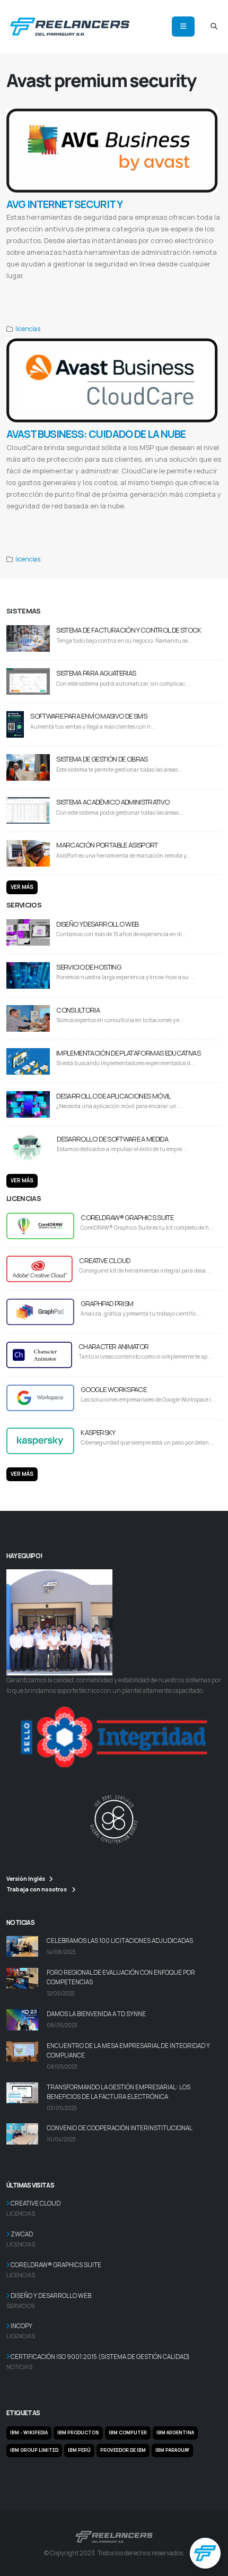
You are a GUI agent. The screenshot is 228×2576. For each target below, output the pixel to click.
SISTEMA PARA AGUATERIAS (96, 673)
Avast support (41, 300)
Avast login (17, 288)
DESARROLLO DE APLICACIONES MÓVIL (113, 1096)
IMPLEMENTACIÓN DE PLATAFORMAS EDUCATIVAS (128, 1053)
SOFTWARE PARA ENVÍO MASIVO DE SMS (89, 716)
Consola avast (175, 288)
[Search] (214, 27)
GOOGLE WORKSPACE (113, 1389)
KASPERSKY (98, 1432)
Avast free (16, 300)
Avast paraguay (71, 300)
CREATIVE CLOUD (104, 1260)
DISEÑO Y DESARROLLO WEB (97, 924)
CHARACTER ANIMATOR (113, 1346)
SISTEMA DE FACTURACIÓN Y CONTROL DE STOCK (129, 630)
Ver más (22, 887)
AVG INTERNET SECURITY (64, 204)
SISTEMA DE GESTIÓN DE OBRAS (102, 759)
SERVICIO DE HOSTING (89, 967)
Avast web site (205, 288)
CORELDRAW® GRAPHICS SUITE (127, 1217)
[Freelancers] (70, 25)
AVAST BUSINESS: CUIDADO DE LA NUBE (96, 434)
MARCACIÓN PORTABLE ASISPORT (107, 845)
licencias (28, 329)
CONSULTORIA (78, 1010)
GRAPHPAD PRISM (107, 1303)
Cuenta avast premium (50, 288)
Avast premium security (95, 288)
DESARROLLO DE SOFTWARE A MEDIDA (112, 1139)
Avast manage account (139, 288)
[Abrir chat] (205, 2553)
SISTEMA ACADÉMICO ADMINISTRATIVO (113, 802)
